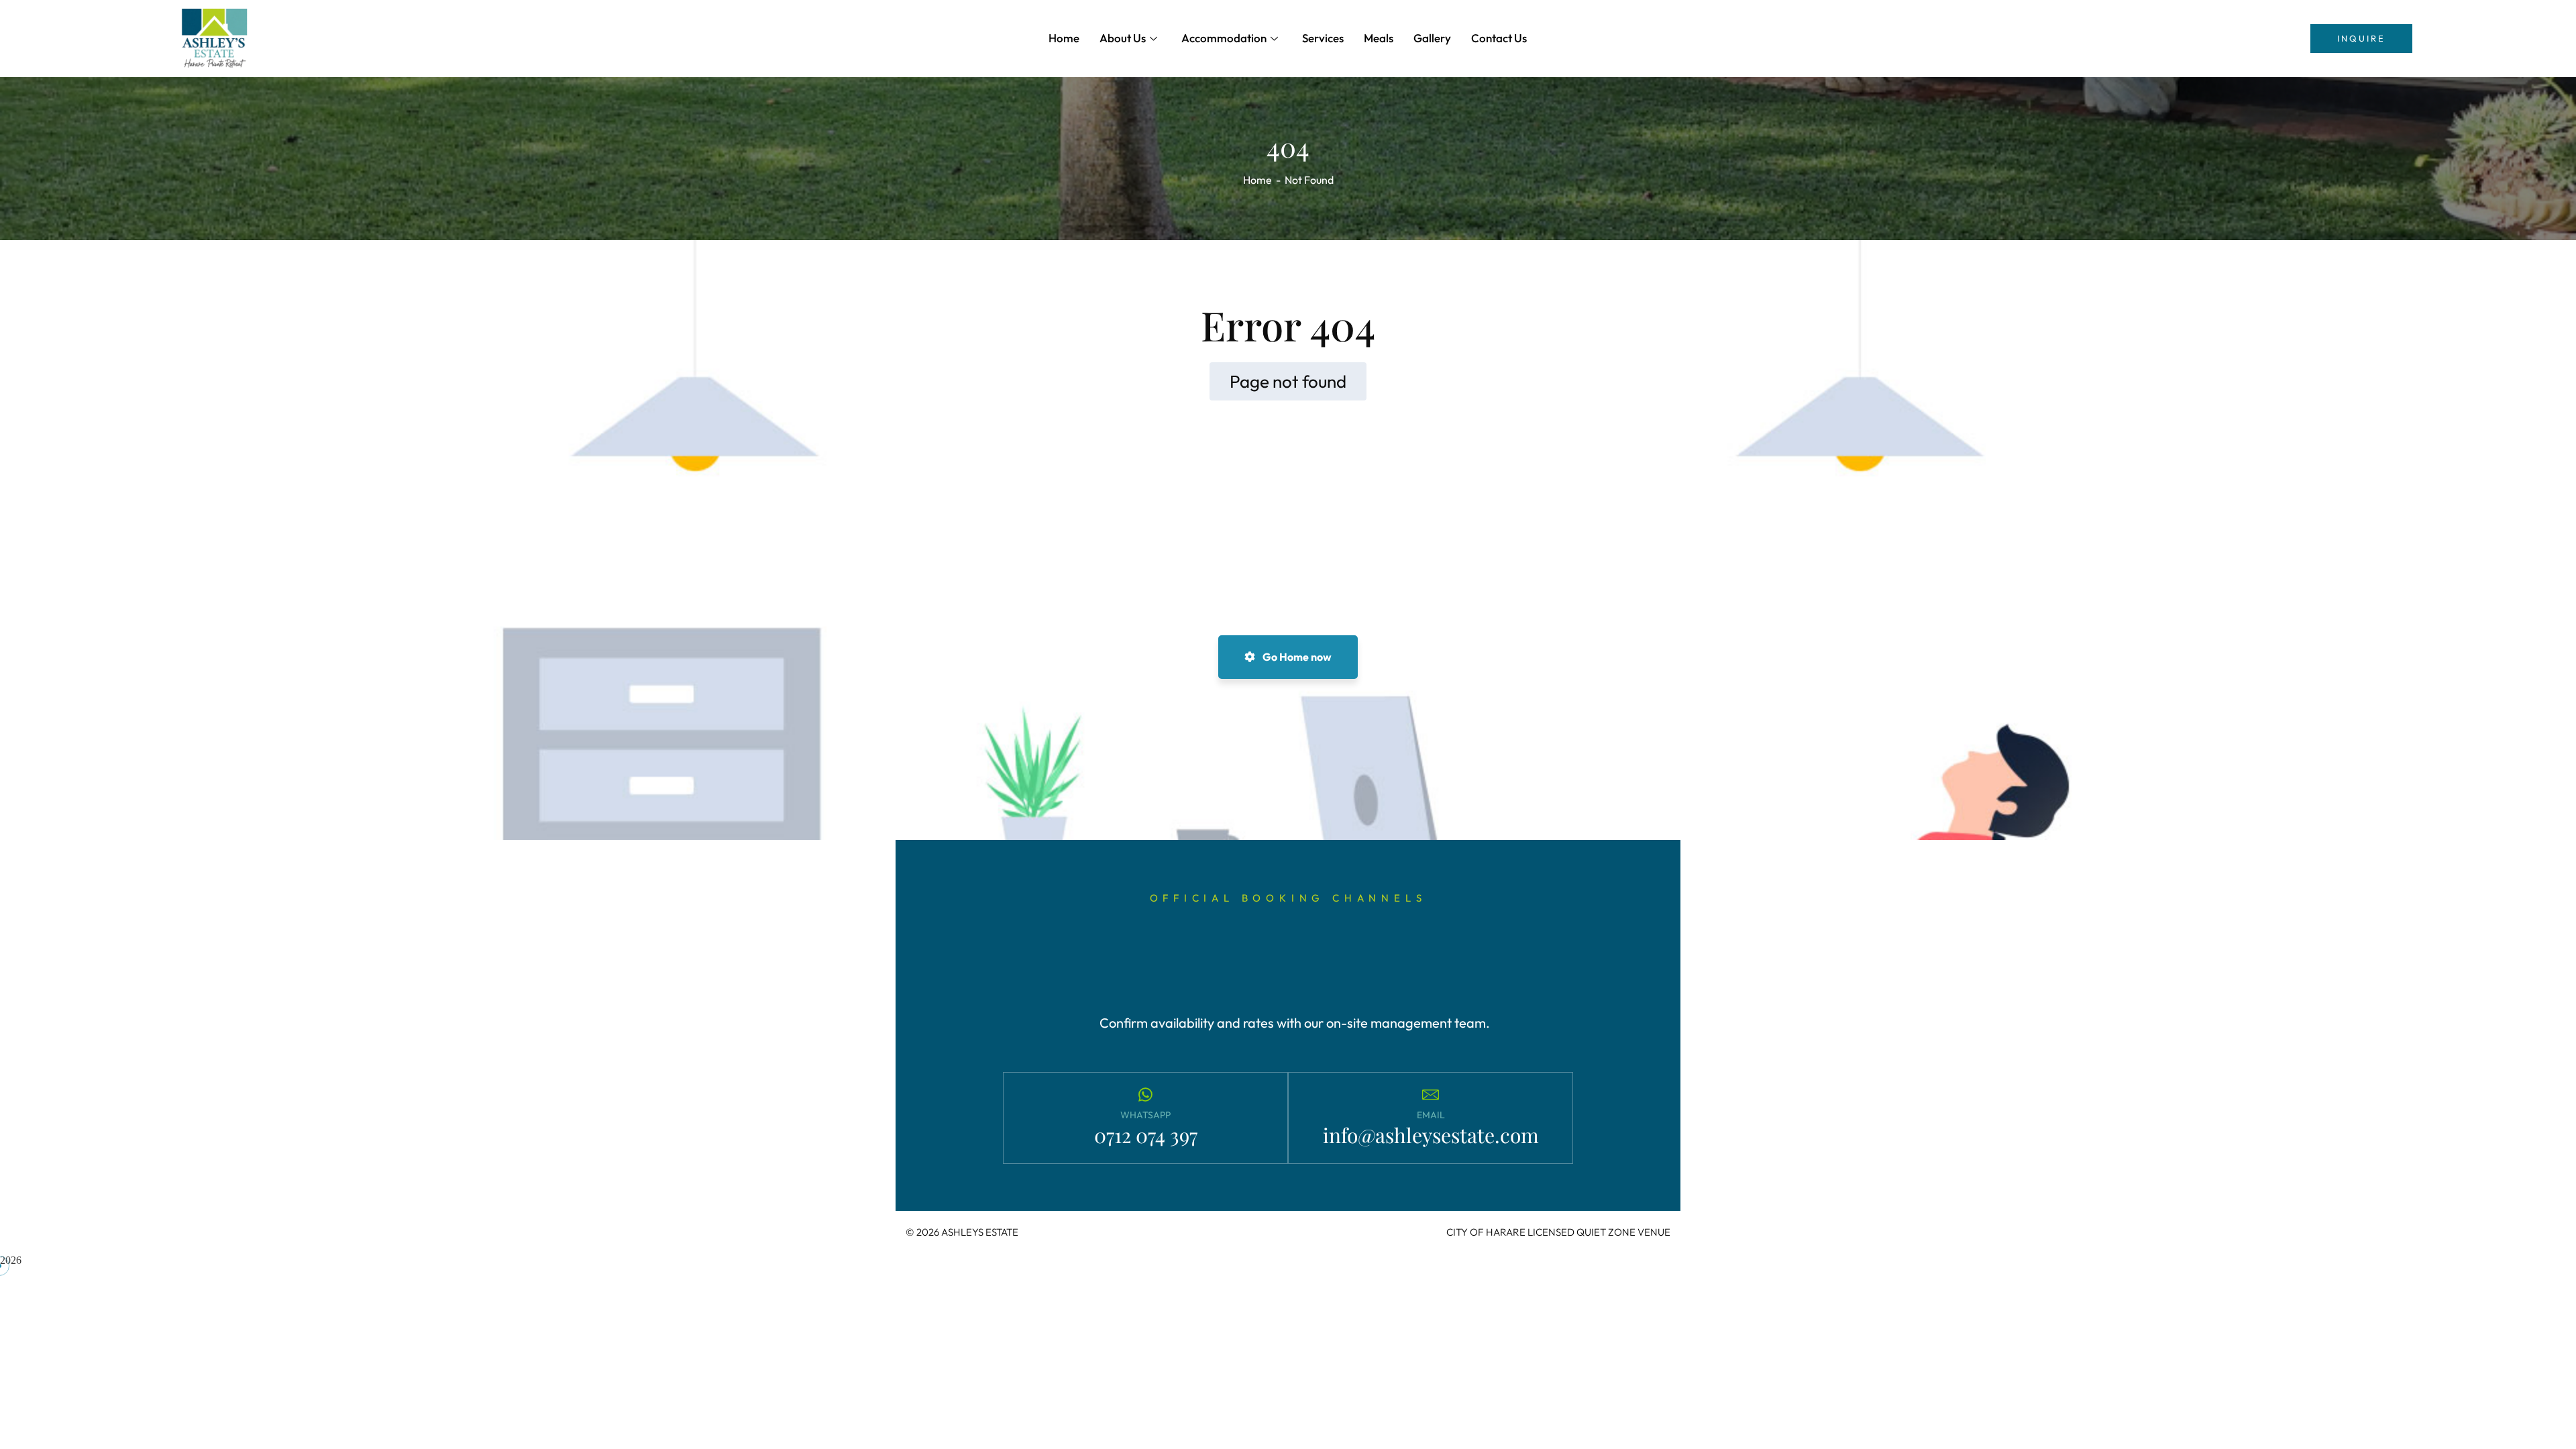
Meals (1379, 38)
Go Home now (1296, 657)
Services (1323, 38)
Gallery (1432, 38)
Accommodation (1224, 38)
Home (1064, 38)
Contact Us (1499, 38)
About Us (1123, 38)
